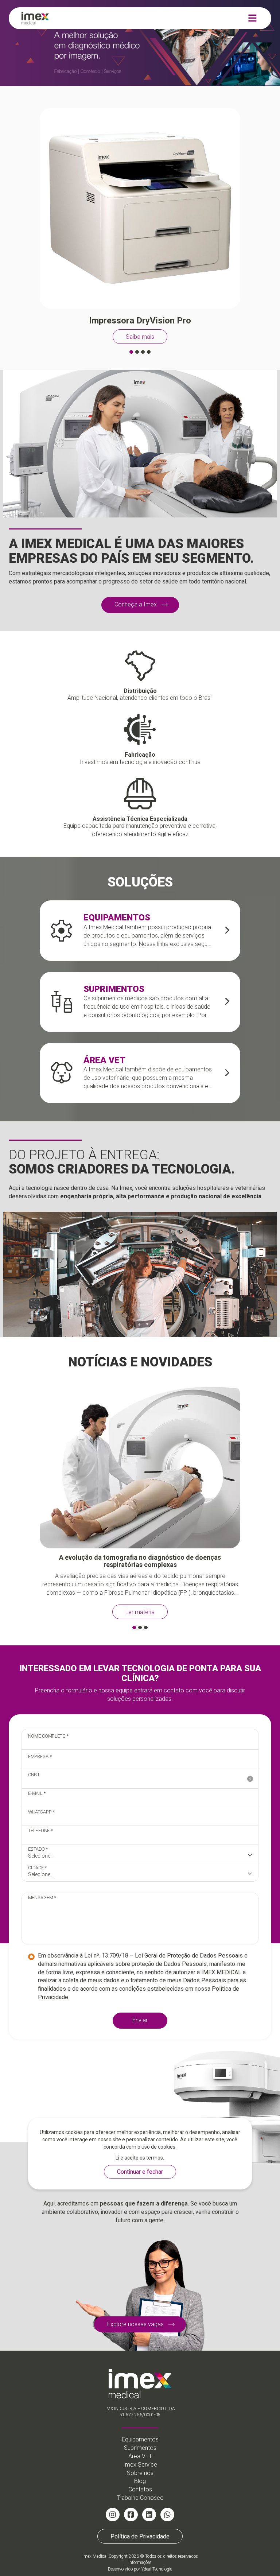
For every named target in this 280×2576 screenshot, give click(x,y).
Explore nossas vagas (135, 2324)
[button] (131, 352)
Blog (140, 2481)
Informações (140, 2563)
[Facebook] (131, 2515)
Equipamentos (140, 2439)
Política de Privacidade (140, 2536)
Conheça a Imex (136, 604)
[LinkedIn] (149, 2515)
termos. (155, 2158)
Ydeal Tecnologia (157, 2569)
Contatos (140, 2489)
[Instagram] (113, 2515)
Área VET (140, 2456)
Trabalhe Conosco (140, 2498)
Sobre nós (140, 2473)
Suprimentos (140, 2448)
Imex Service (140, 2465)
